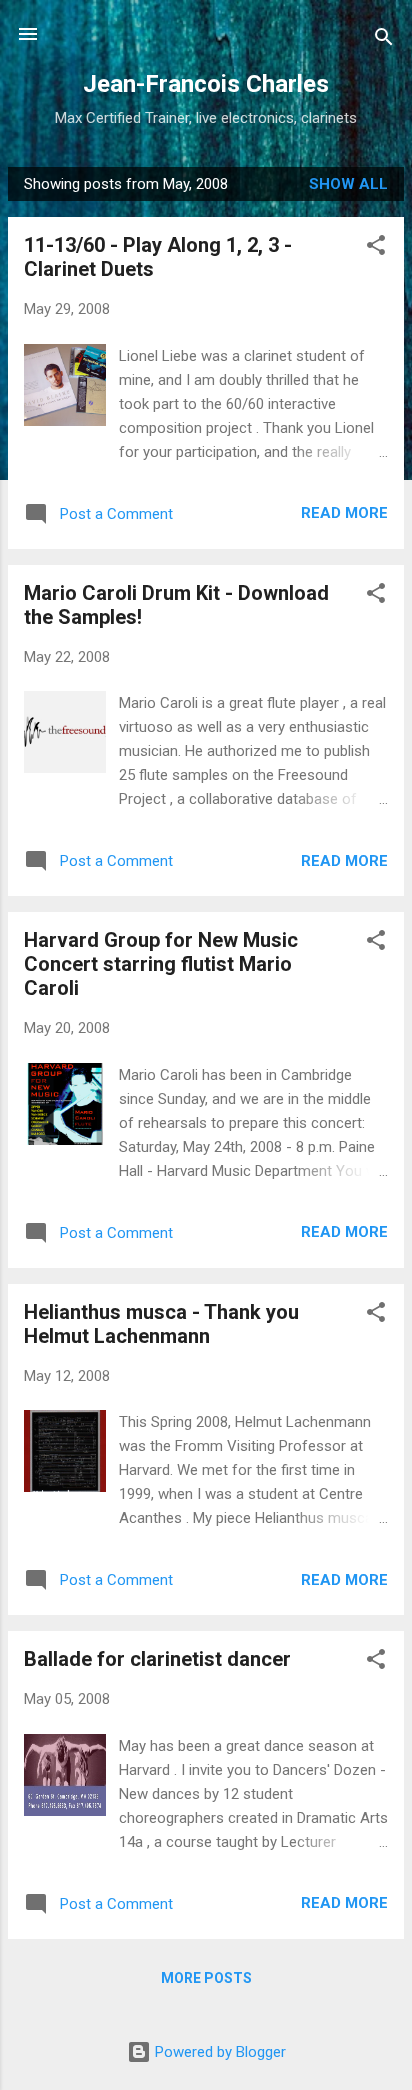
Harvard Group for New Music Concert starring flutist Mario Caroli (161, 964)
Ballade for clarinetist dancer (157, 1659)
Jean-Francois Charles (206, 84)
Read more (344, 513)
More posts (206, 1978)
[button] (376, 248)
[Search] (384, 40)
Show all (348, 184)
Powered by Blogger (218, 2052)
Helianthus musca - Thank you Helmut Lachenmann (161, 1324)
